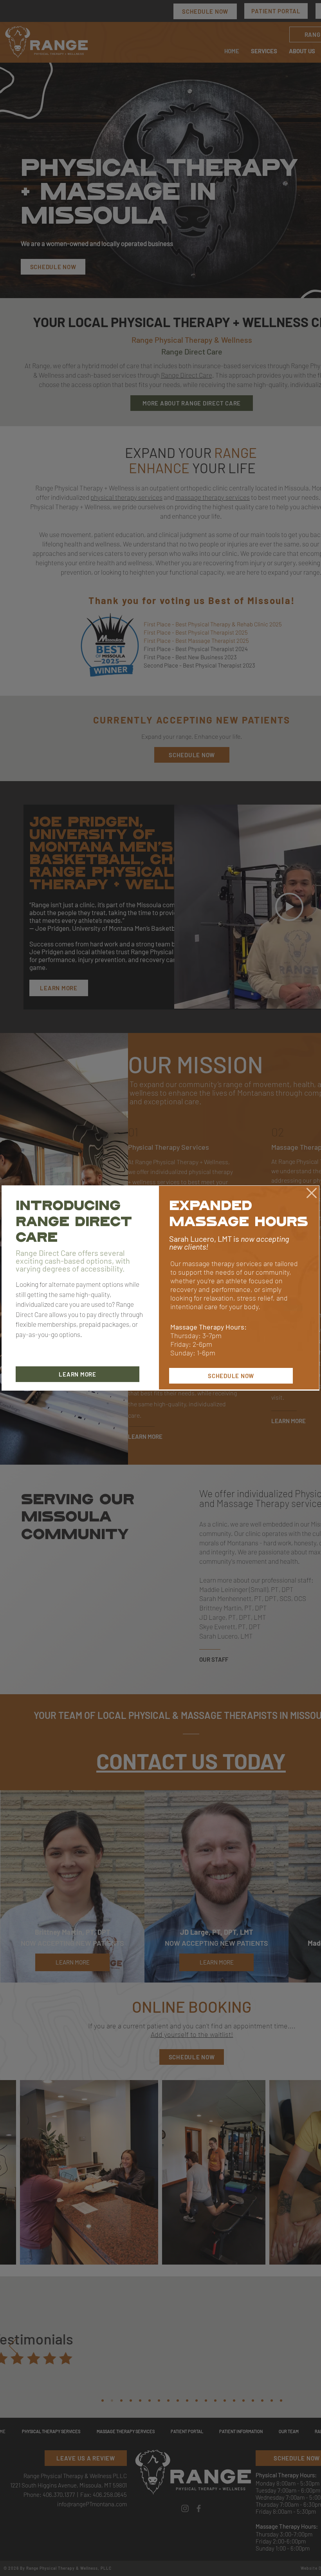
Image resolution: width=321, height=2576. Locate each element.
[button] (312, 1193)
